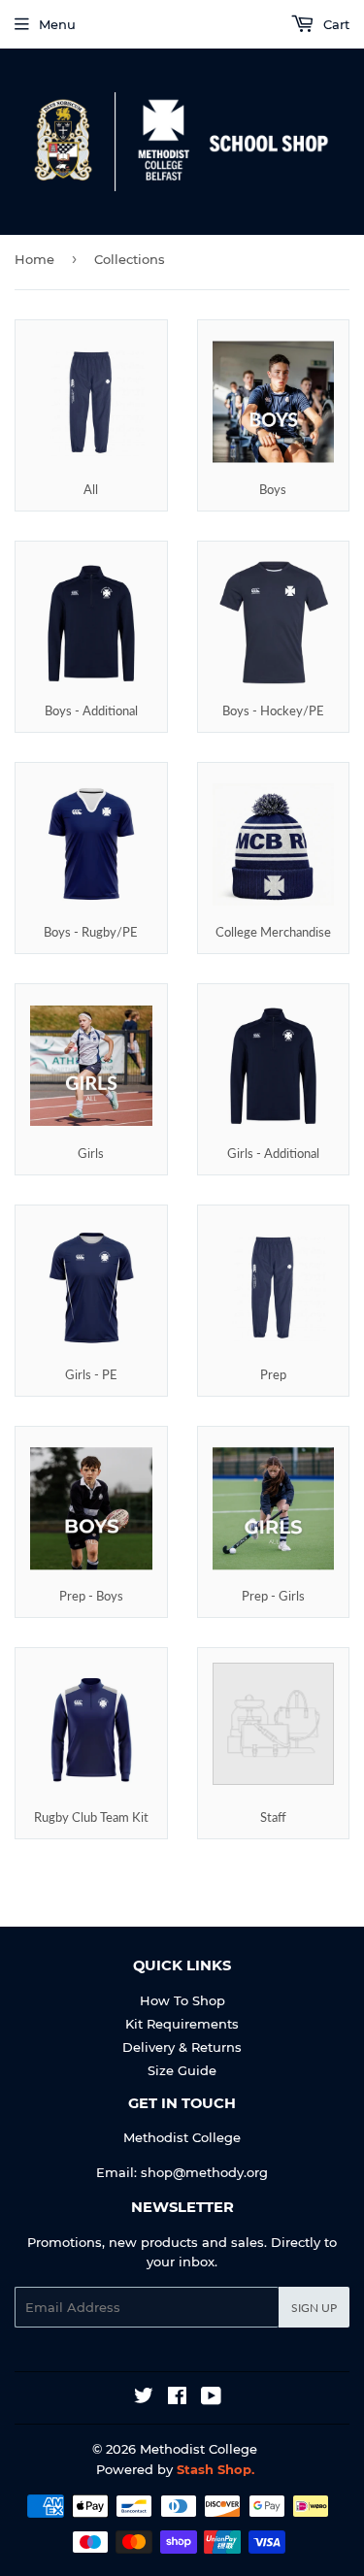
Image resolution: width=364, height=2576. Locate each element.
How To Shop (182, 2000)
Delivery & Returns (182, 2047)
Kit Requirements (182, 2024)
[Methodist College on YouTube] (211, 2398)
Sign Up (314, 2308)
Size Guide (182, 2070)
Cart (334, 24)
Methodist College (199, 2449)
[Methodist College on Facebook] (177, 2398)
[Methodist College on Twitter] (144, 2398)
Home (34, 259)
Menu (57, 24)
